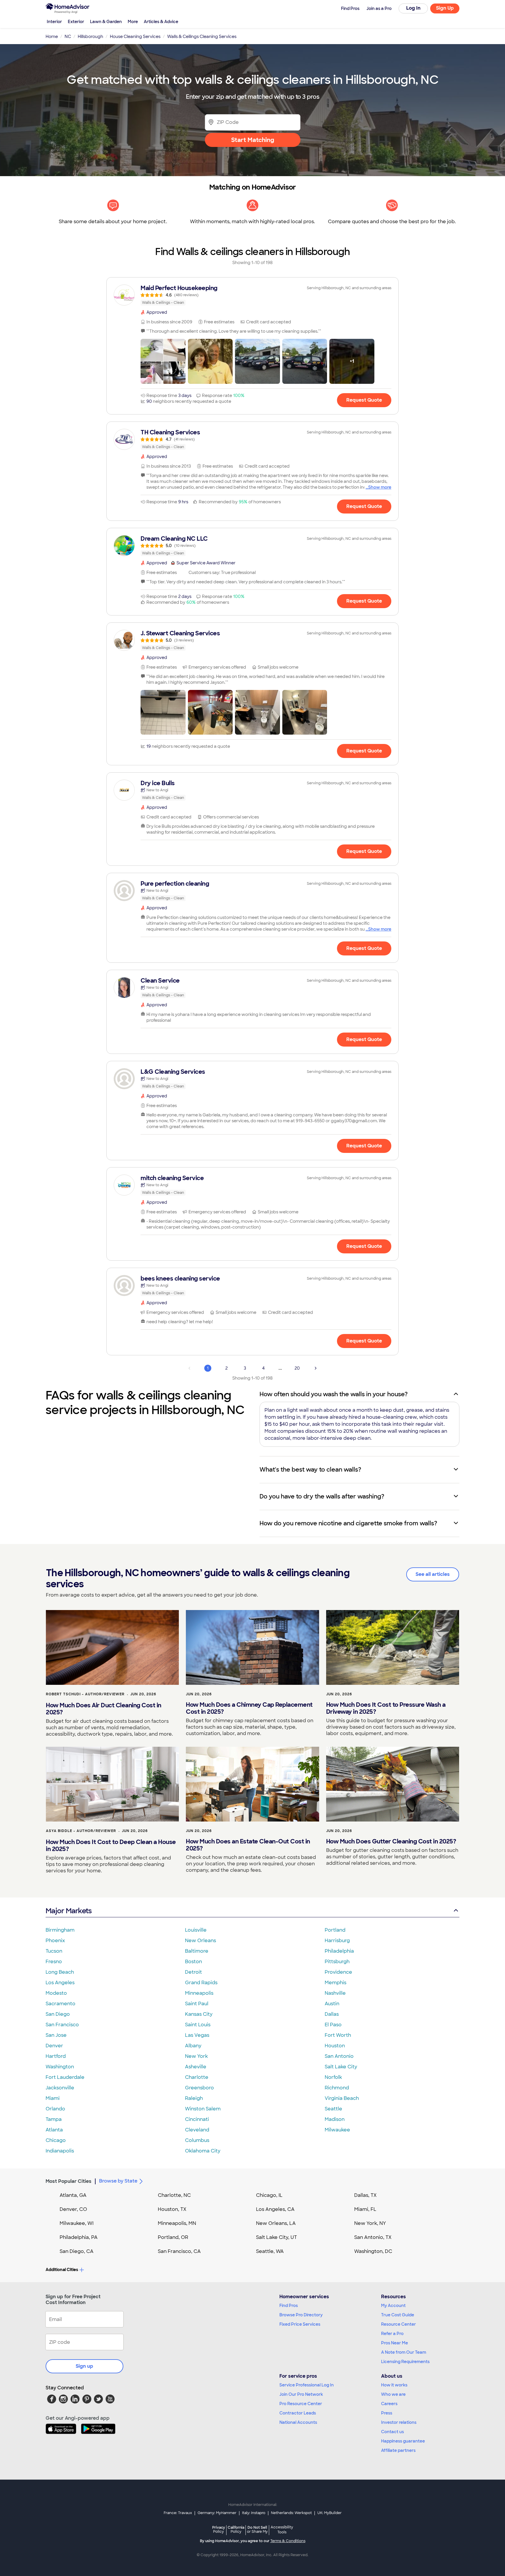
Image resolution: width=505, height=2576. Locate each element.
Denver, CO (73, 2209)
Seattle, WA (270, 2251)
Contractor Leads (298, 2413)
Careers (389, 2404)
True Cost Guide (398, 2315)
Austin (332, 2004)
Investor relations (399, 2422)
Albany (193, 2046)
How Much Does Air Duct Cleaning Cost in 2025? (104, 1709)
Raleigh (194, 2098)
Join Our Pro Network (301, 2394)
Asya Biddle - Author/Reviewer (81, 1831)
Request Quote (364, 400)
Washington (60, 2067)
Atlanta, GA (73, 2195)
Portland (335, 1930)
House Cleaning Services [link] (135, 37)
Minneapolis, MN (177, 2223)
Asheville (196, 2067)
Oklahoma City (203, 2151)
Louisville (196, 1930)
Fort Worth (338, 2035)
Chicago (56, 2140)
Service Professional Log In (307, 2385)
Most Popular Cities (69, 2181)
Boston (193, 1962)
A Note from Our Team (404, 2352)
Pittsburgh (337, 1962)
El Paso (333, 2025)
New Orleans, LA (276, 2223)
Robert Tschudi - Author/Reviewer (85, 1694)
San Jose (56, 2035)
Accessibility (282, 2530)
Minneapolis (199, 1993)
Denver (54, 2046)
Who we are (393, 2394)
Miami (53, 2098)
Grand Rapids (201, 1983)
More (133, 22)
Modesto (56, 1993)
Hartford (56, 2056)
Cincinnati (197, 2119)
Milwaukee (337, 2130)
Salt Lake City (341, 2067)
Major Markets (69, 1911)
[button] (163, 361)
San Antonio (339, 2056)
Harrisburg (337, 1941)
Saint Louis (198, 2025)
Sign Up (445, 8)
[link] (252, 295)
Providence (338, 1972)
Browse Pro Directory (301, 2315)
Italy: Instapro (254, 2513)
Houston (335, 2046)
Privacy (219, 2529)
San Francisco (62, 2025)
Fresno (54, 1962)
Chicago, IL (269, 2195)
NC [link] (68, 37)
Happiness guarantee (403, 2441)
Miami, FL (365, 2209)
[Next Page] (316, 1368)
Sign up (84, 2366)
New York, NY (370, 2223)
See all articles (433, 1574)
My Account (393, 2306)
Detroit (193, 1972)
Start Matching (253, 140)
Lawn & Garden (106, 22)
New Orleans (200, 1941)
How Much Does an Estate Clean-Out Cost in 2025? (248, 1845)
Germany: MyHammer (217, 2513)
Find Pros (289, 2306)
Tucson (54, 1951)
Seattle (333, 2109)
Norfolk (333, 2077)
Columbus (197, 2140)
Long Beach (60, 1972)
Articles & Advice (161, 22)
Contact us (392, 2432)
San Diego (58, 2014)
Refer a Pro (392, 2334)
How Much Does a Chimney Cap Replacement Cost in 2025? (249, 1708)
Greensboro (199, 2088)
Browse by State (118, 2181)
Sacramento (60, 2004)
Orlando (55, 2109)
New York (196, 2056)
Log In (413, 8)
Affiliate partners (398, 2450)
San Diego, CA (77, 2251)
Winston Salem (203, 2109)
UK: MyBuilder (330, 2513)
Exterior (76, 22)
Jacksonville (60, 2088)
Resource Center (398, 2324)
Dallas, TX (365, 2195)
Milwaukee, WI (77, 2223)
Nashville (335, 1993)
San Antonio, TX (373, 2237)
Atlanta (54, 2130)
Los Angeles (60, 1983)
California (236, 2529)
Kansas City (199, 2014)
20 (297, 1368)
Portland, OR (173, 2237)
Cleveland (197, 2130)
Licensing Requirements (405, 2362)
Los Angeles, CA (275, 2209)
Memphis (335, 1983)
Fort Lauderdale (65, 2077)
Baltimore (197, 1951)
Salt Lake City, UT (276, 2237)
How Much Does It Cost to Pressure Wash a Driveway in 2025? (386, 1708)
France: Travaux (178, 2513)
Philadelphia (339, 1951)
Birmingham (60, 1930)
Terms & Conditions (288, 2541)
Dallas (332, 2014)
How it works (394, 2385)
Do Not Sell (257, 2529)
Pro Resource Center (301, 2404)
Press (387, 2413)
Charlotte (197, 2077)
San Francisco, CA (179, 2251)
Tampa (54, 2119)
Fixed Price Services (300, 2324)
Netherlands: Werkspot (291, 2513)
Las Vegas (197, 2035)
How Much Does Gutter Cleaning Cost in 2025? (391, 1841)
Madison (335, 2119)
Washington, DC (373, 2251)
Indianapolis (60, 2151)
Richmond (337, 2088)
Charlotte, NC (174, 2195)
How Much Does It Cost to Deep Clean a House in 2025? (111, 1845)
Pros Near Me (395, 2343)
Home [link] (52, 37)
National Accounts (298, 2422)
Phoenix (55, 1941)
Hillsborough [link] (90, 37)
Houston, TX (172, 2209)
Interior (54, 22)
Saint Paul (197, 2004)
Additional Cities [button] (62, 2270)
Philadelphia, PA (79, 2237)
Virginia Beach (342, 2098)
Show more (380, 487)
